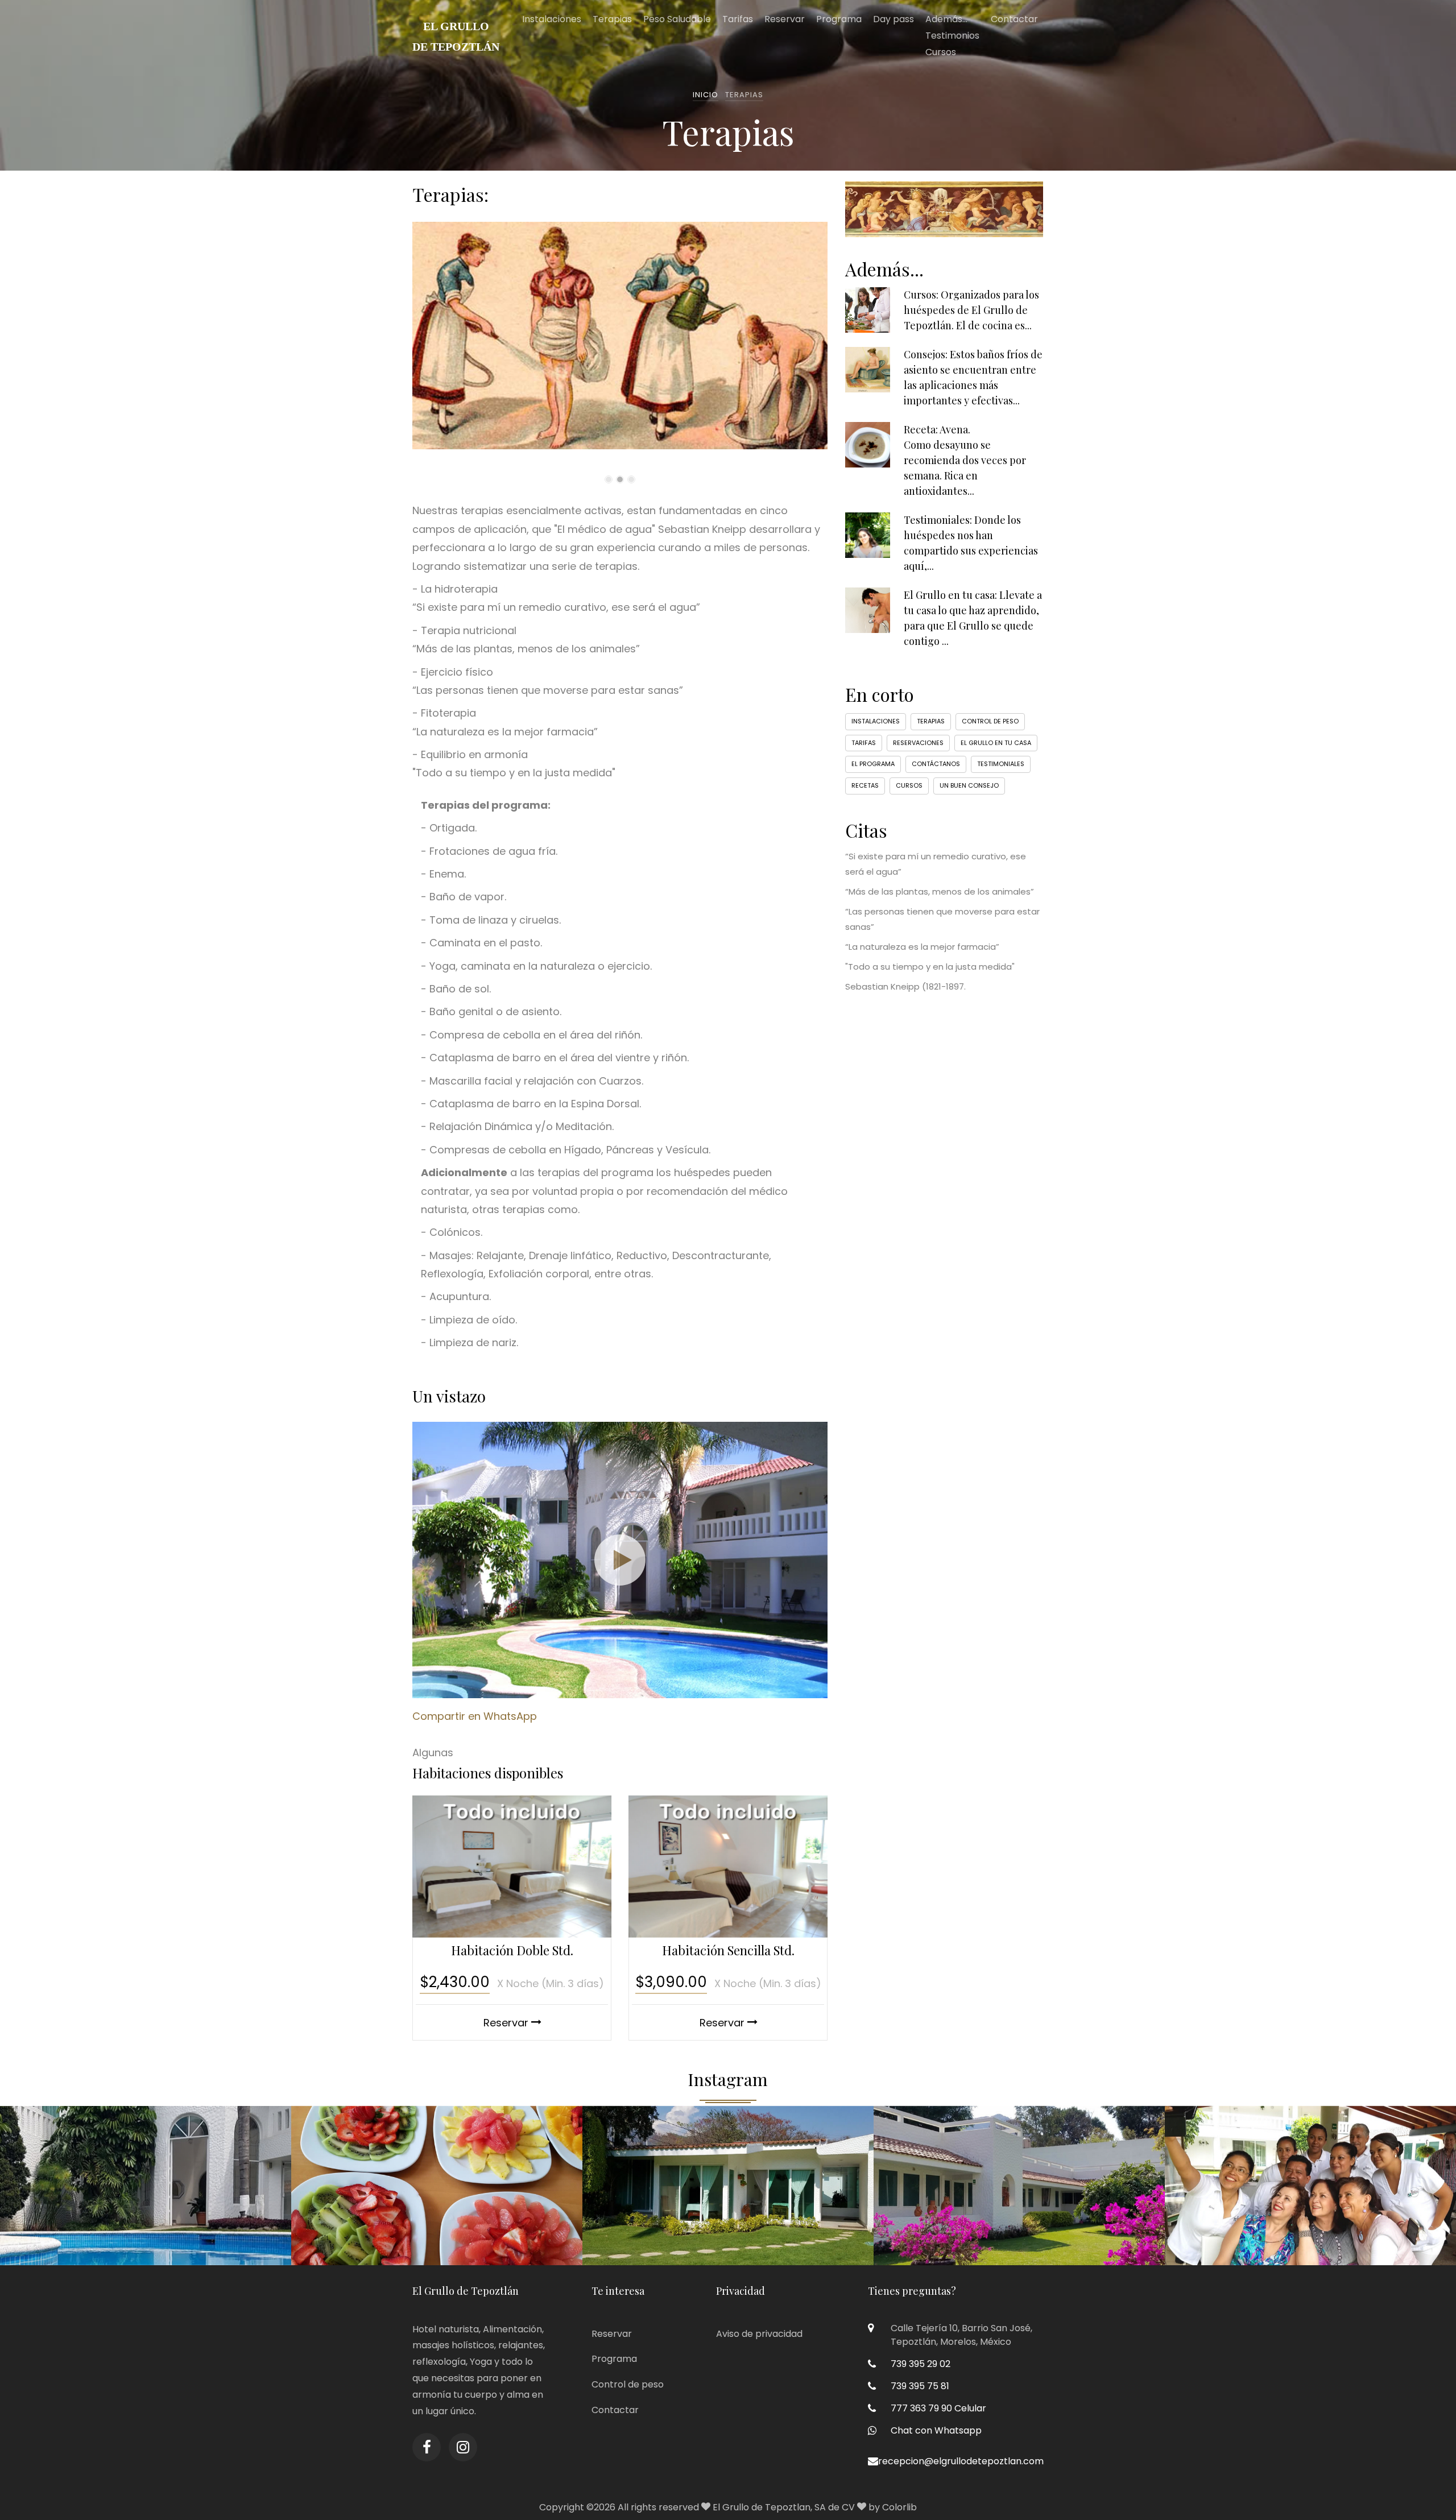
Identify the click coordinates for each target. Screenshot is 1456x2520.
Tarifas (738, 19)
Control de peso (990, 721)
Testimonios (952, 36)
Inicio (706, 95)
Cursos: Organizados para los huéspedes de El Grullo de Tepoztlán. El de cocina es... (971, 310)
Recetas (865, 785)
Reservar (785, 19)
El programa (873, 764)
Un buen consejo (969, 785)
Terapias (612, 19)
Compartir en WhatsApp (475, 1716)
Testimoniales (1001, 764)
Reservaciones (918, 743)
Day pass (894, 19)
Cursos (941, 52)
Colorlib (899, 2507)
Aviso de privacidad (759, 2334)
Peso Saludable (677, 19)
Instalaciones (552, 19)
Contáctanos (936, 764)
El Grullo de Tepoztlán (456, 36)
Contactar (1014, 19)
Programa (839, 19)
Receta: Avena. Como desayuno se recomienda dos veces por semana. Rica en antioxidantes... (965, 460)
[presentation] (415, 349)
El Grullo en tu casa (996, 743)
